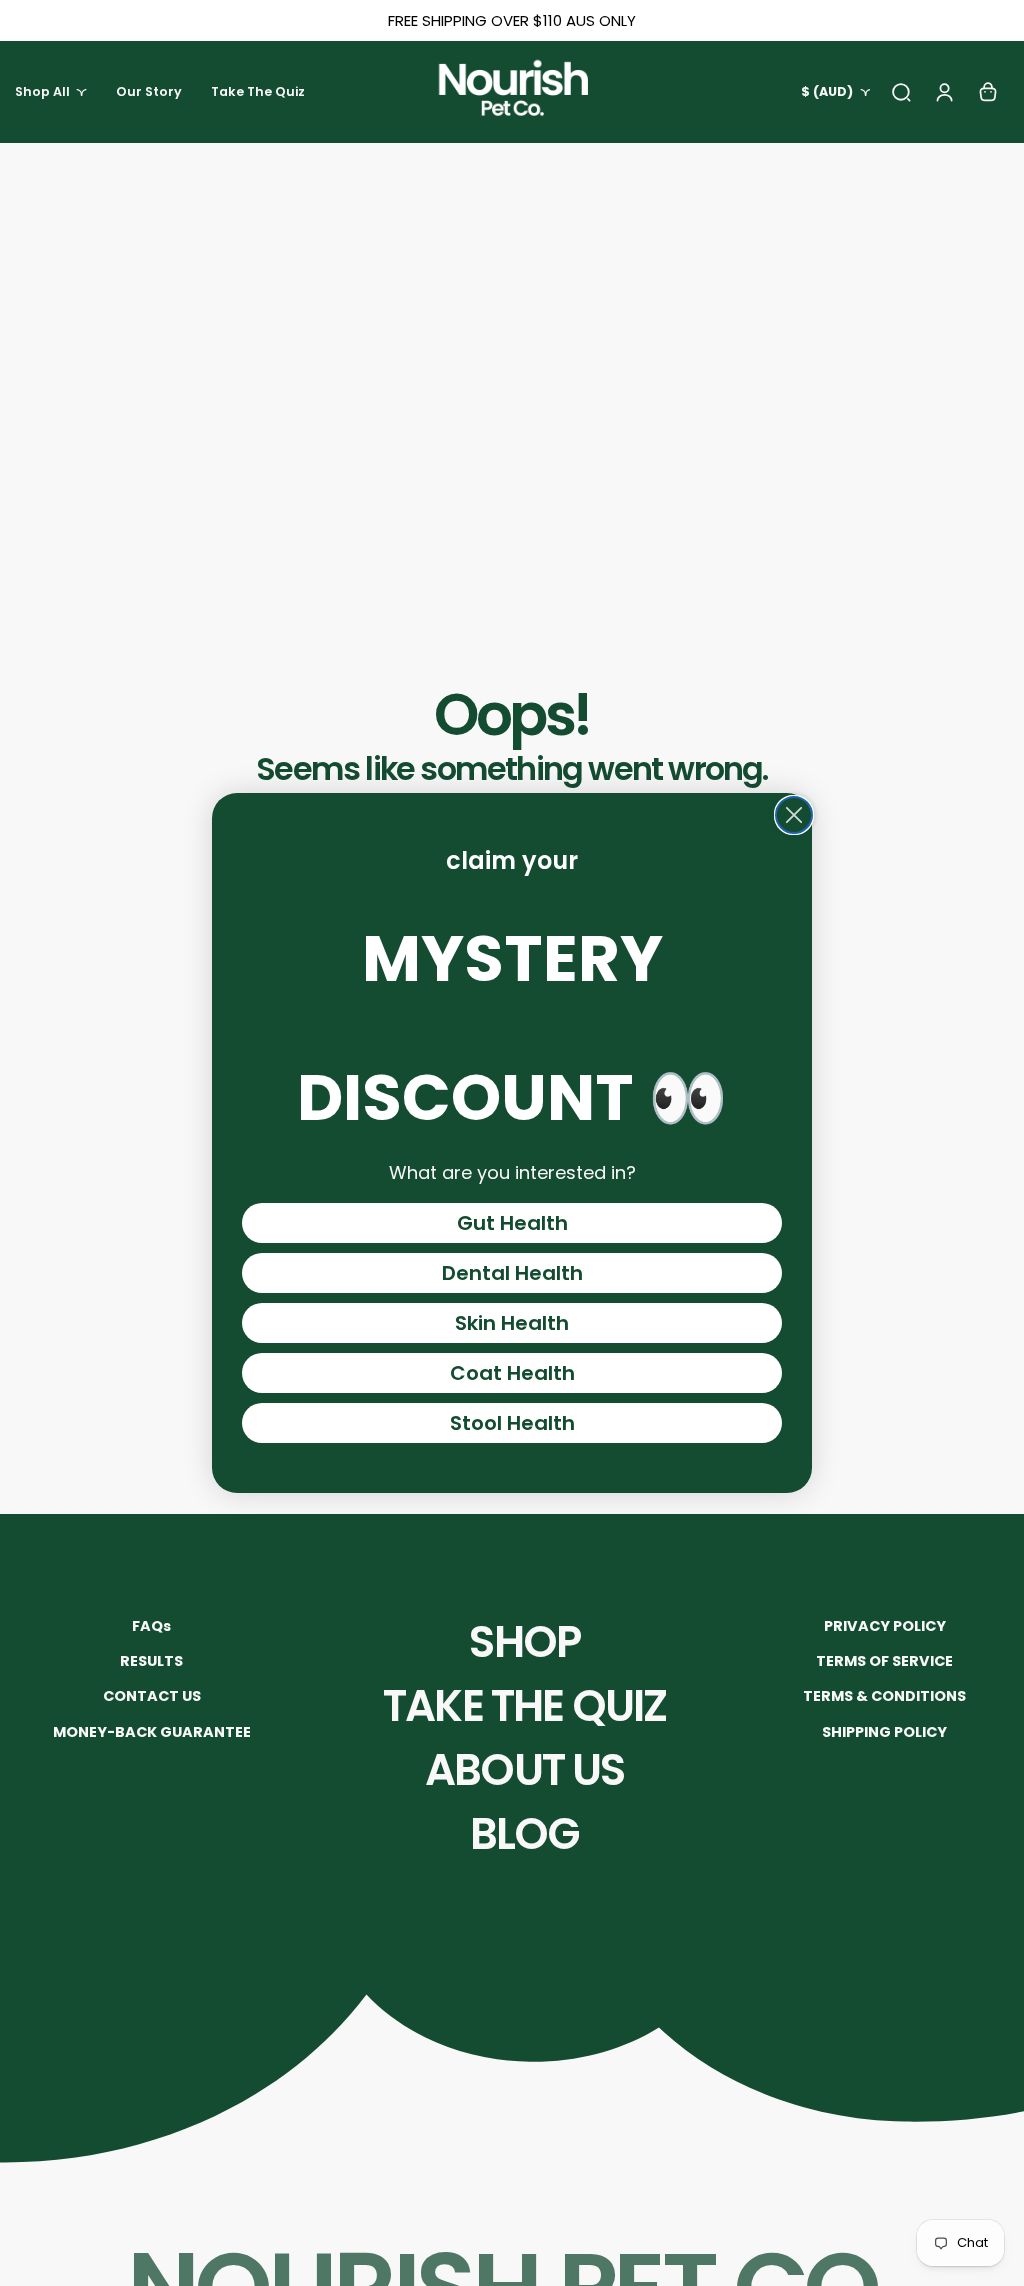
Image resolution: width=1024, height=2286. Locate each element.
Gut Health (512, 1223)
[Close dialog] (794, 815)
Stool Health (512, 1423)
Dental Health (512, 1273)
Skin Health (512, 1323)
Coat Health (512, 1373)
